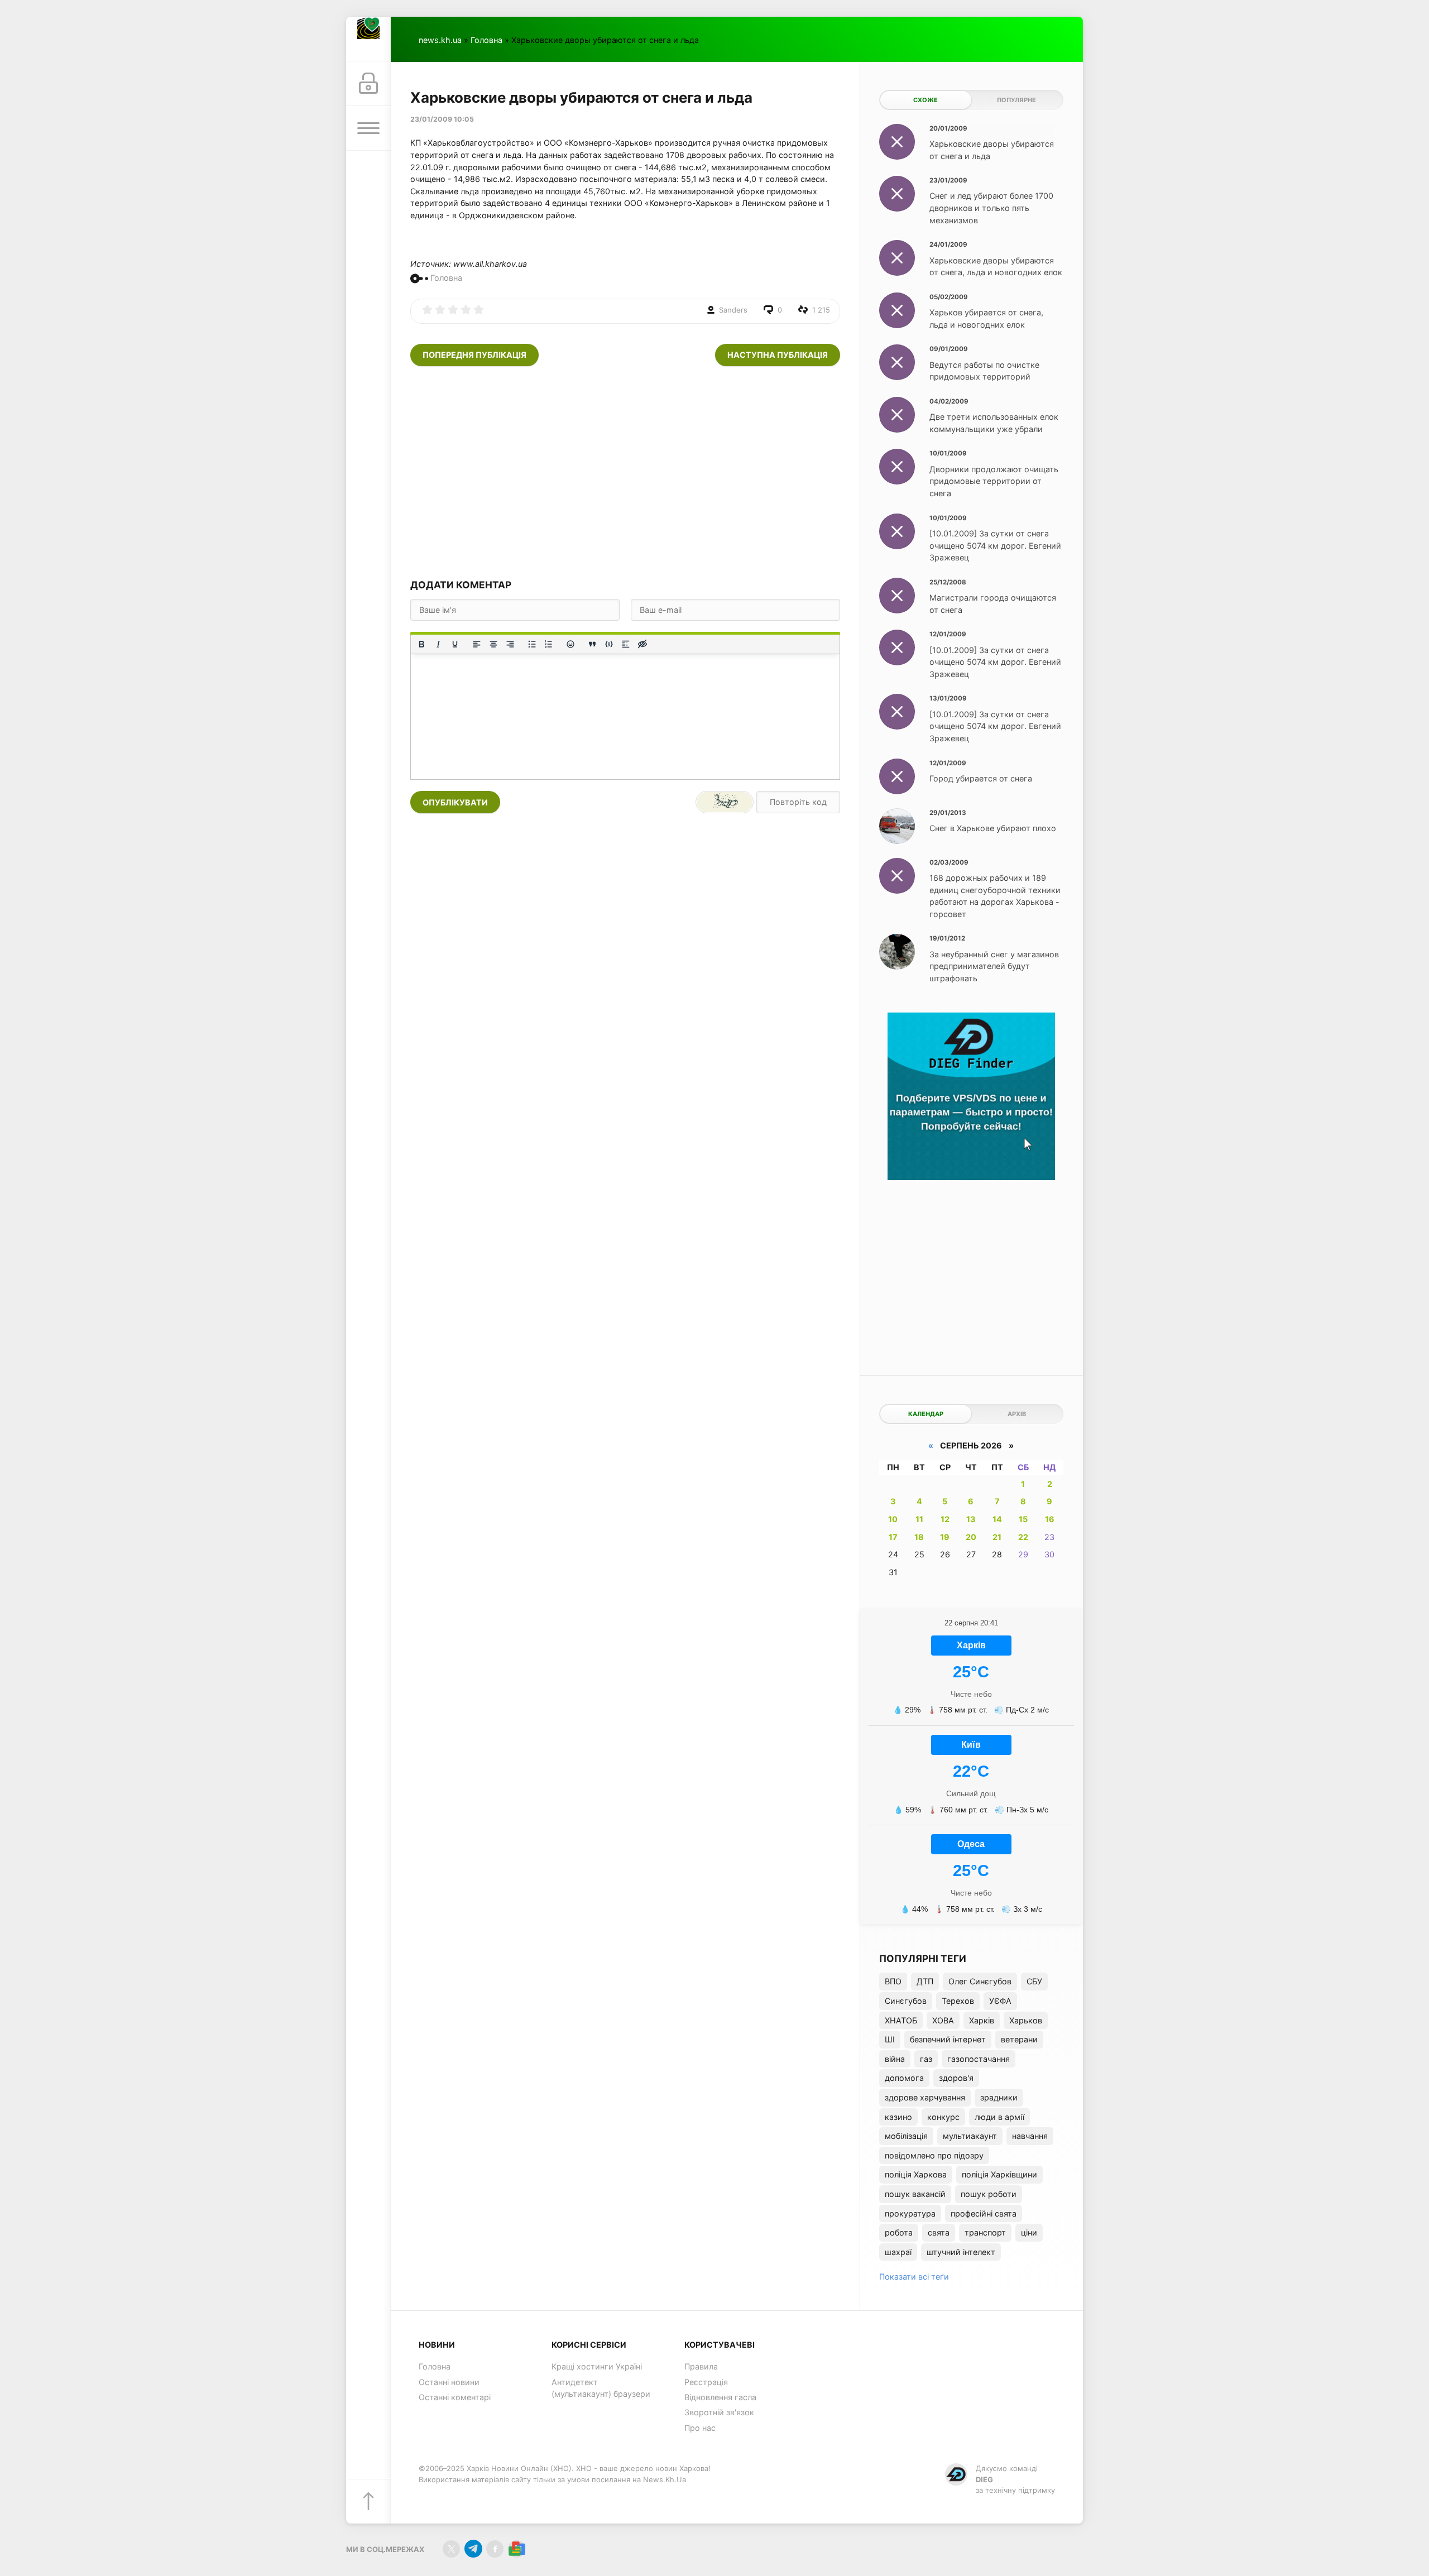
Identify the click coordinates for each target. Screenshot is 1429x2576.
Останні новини (449, 2382)
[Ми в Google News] (517, 2549)
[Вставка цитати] (592, 644)
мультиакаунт (970, 2136)
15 (1023, 1519)
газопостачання (979, 2059)
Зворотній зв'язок (719, 2412)
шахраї (898, 2252)
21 (997, 1537)
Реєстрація (706, 2382)
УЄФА (1000, 2001)
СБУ (1034, 1981)
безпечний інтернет (948, 2039)
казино (898, 2117)
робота (899, 2232)
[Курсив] (438, 644)
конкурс (943, 2117)
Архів (1017, 1414)
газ (926, 2059)
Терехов (958, 2001)
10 (893, 1519)
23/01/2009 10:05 (442, 119)
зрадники (999, 2097)
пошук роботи (989, 2194)
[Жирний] (421, 644)
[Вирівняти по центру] (493, 644)
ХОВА (943, 2020)
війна (895, 2059)
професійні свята (984, 2213)
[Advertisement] (625, 472)
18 (919, 1537)
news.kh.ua (440, 40)
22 (1023, 1537)
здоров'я (956, 2078)
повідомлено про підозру (934, 2155)
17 (893, 1537)
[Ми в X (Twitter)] (451, 2549)
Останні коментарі (455, 2397)
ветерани (1019, 2039)
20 (971, 1537)
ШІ (890, 2039)
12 (945, 1519)
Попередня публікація (474, 355)
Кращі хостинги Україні (597, 2366)
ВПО (893, 1981)
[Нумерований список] (549, 644)
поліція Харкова (916, 2174)
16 (1050, 1519)
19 (945, 1537)
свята (939, 2232)
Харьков (1026, 2020)
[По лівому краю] (477, 644)
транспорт (985, 2232)
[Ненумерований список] (532, 644)
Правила (701, 2366)
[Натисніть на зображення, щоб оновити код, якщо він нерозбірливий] (725, 802)
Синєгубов (906, 2001)
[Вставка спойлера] (626, 644)
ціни (1029, 2232)
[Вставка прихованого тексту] (642, 644)
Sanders (733, 310)
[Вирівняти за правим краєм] (510, 644)
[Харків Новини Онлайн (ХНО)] (368, 39)
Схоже (926, 100)
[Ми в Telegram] (473, 2549)
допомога (904, 2078)
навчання (1030, 2136)
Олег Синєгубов (980, 1981)
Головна (486, 40)
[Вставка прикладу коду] (609, 644)
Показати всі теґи (914, 2277)
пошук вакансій (915, 2194)
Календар (926, 1414)
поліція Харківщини (999, 2174)
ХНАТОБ (901, 2020)
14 (997, 1519)
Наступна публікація (778, 355)
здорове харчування (925, 2097)
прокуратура (910, 2213)
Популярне (1016, 100)
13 (971, 1519)
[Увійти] (368, 84)
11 (919, 1519)
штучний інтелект (961, 2252)
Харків (982, 2020)
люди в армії (999, 2117)
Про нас (700, 2428)
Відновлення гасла (720, 2397)
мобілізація (906, 2136)
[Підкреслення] (455, 644)
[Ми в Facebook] (495, 2549)
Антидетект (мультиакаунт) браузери (601, 2388)
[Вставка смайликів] (570, 644)
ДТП (925, 1981)
